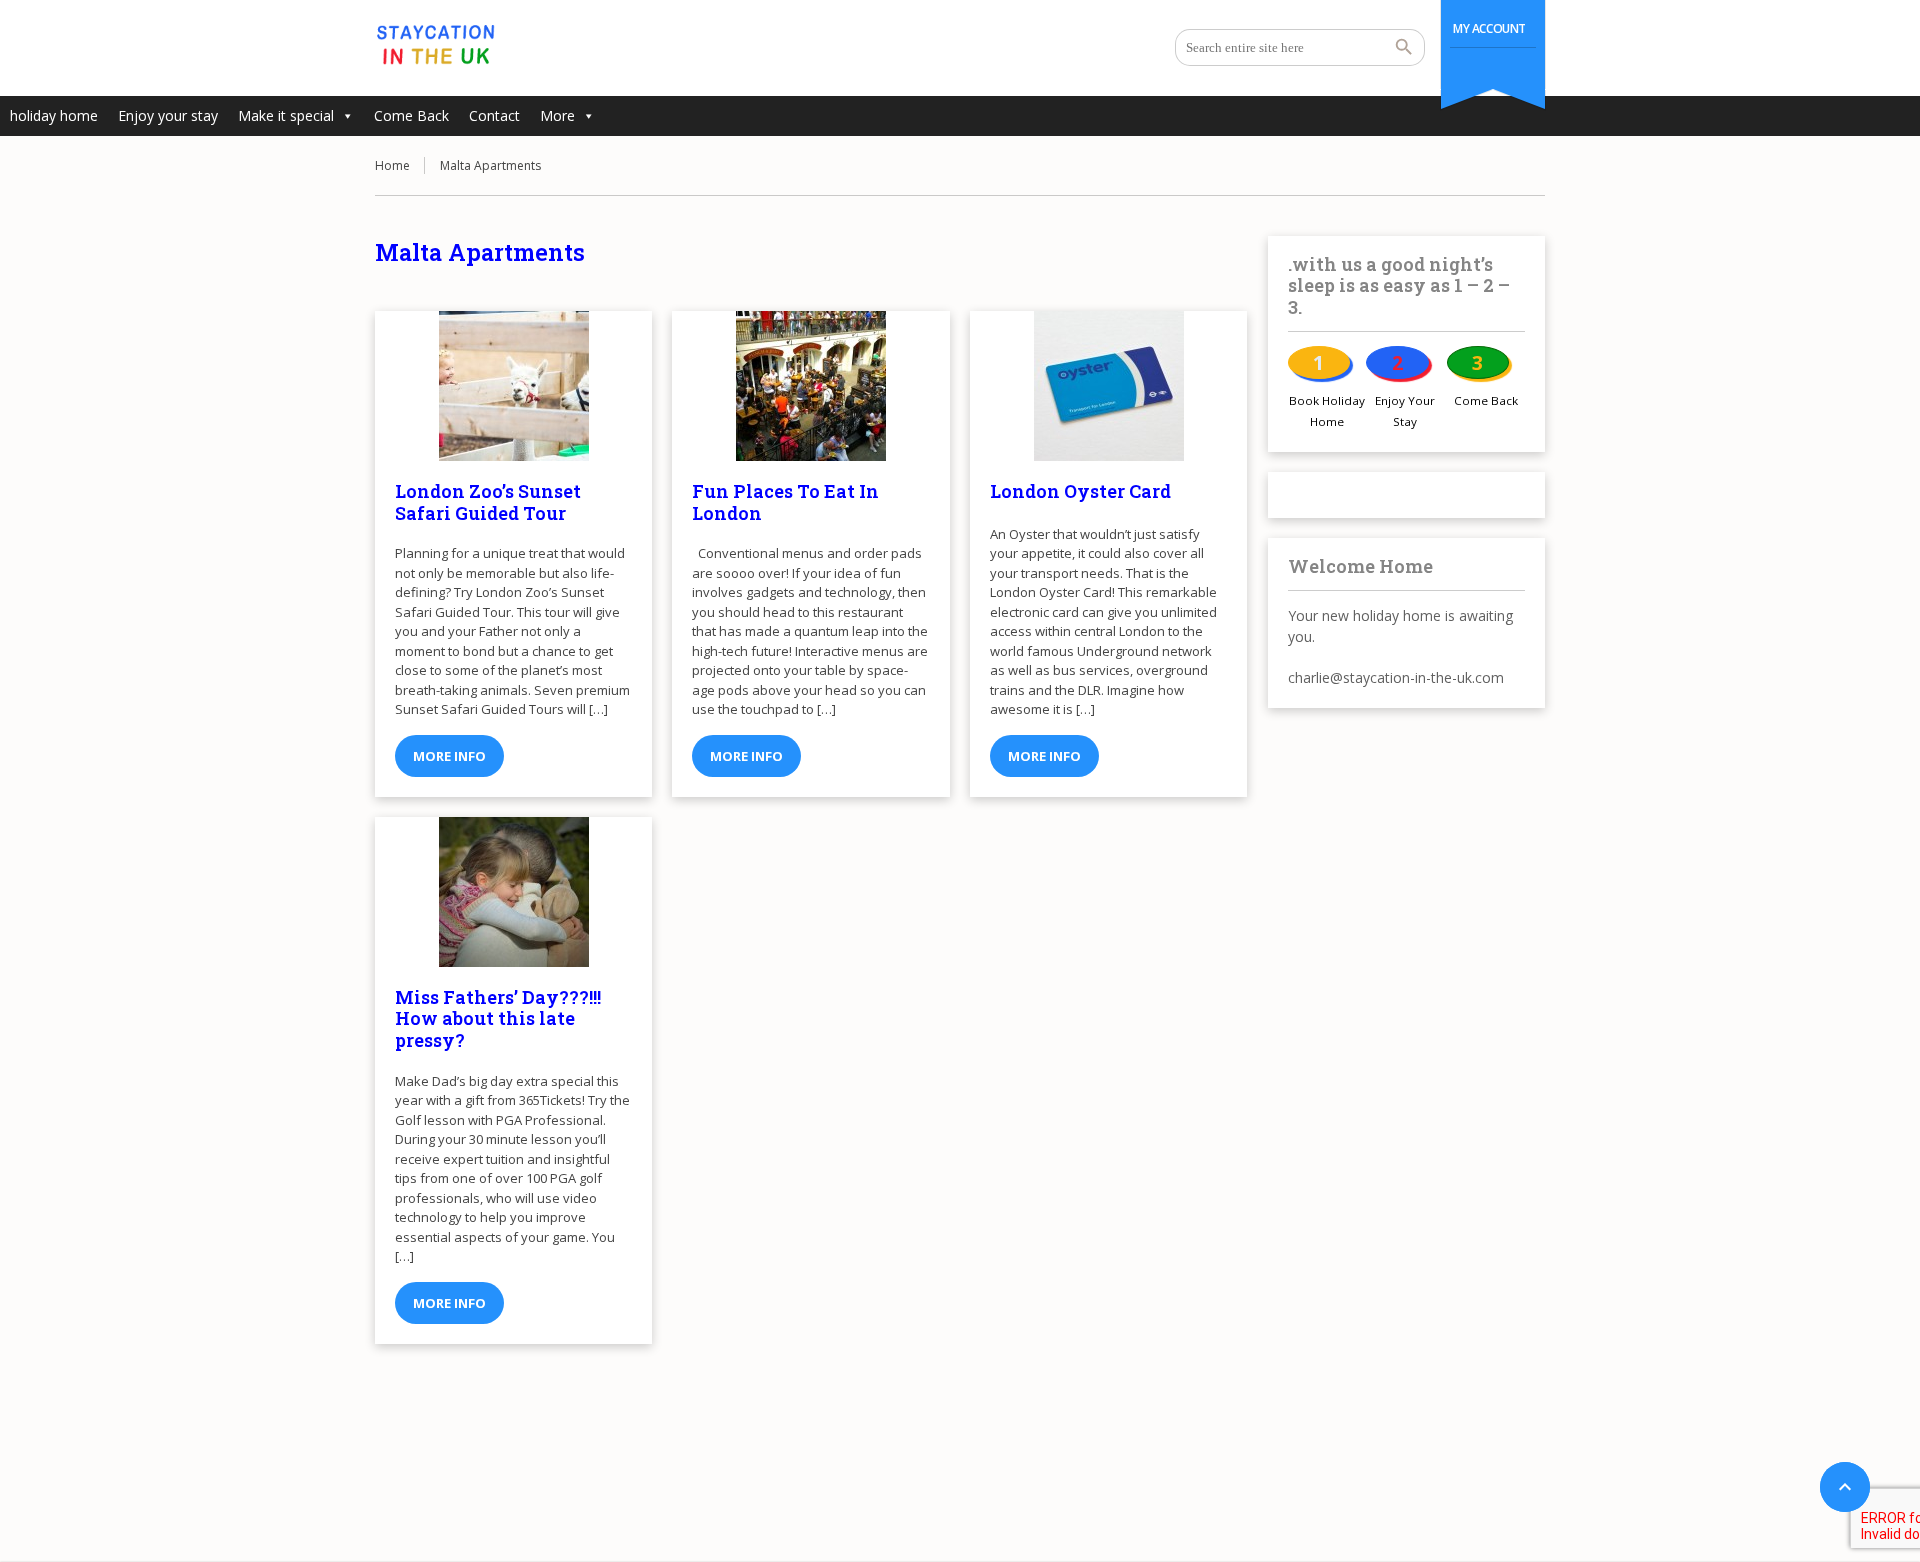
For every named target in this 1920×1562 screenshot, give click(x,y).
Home (392, 165)
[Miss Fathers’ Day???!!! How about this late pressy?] (513, 892)
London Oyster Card (1080, 491)
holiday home (54, 115)
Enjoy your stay (168, 115)
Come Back (411, 115)
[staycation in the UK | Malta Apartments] (435, 45)
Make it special (286, 115)
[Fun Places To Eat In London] (810, 386)
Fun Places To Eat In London (785, 502)
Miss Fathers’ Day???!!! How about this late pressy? (498, 1018)
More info (449, 756)
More (557, 115)
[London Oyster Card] (1108, 386)
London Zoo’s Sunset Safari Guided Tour (488, 502)
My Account (1489, 28)
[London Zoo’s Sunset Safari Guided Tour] (513, 386)
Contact (494, 115)
